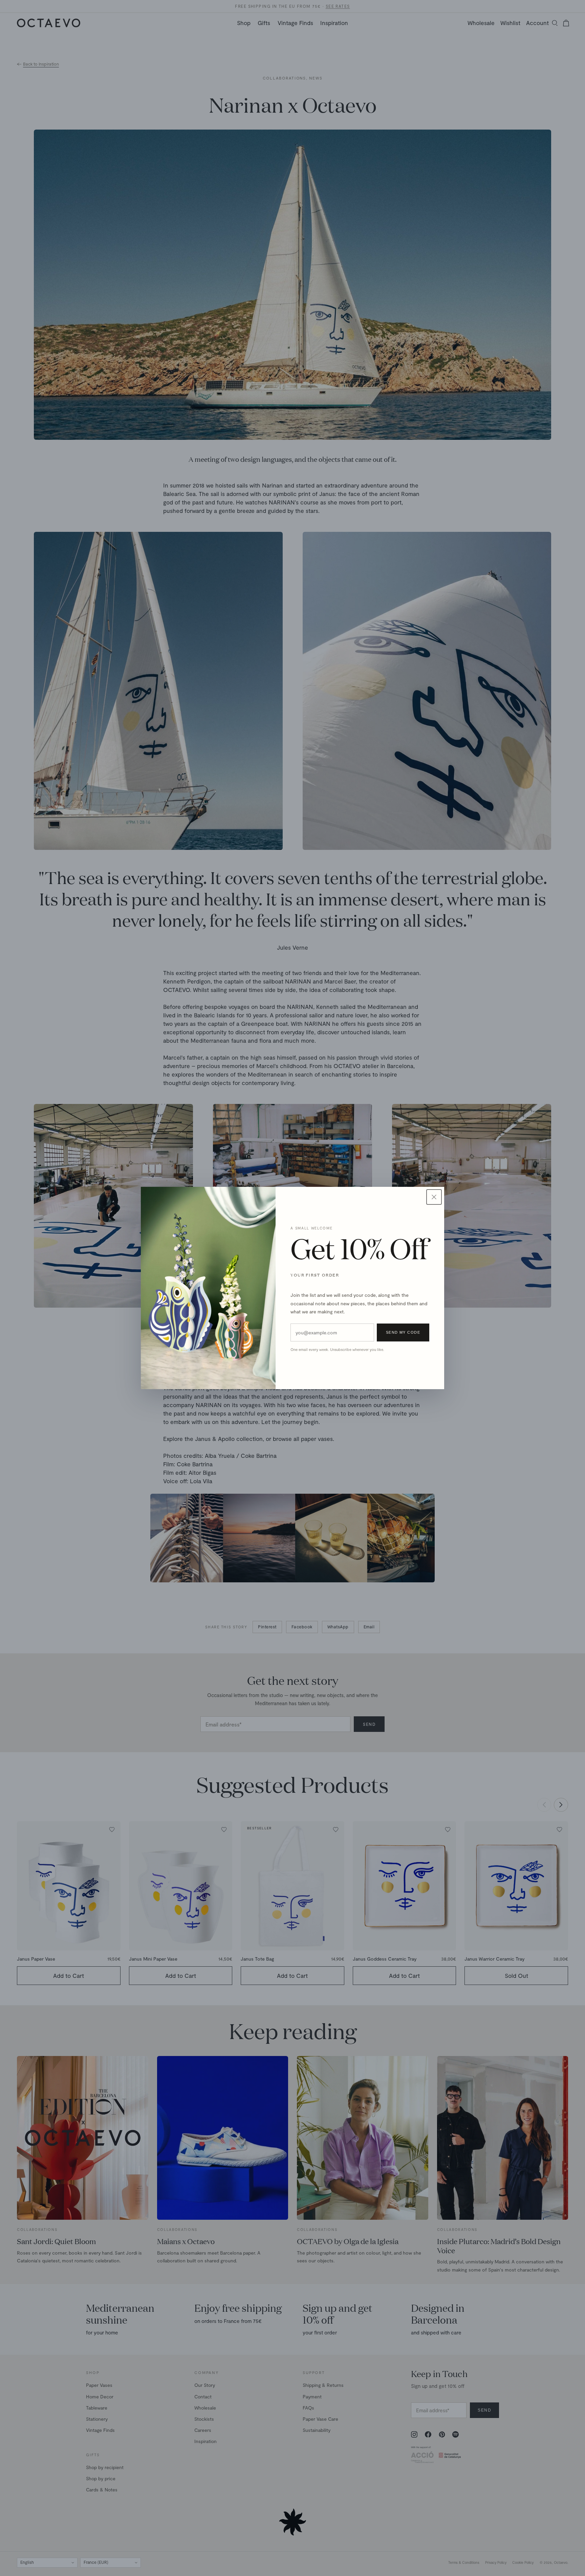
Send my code (403, 1332)
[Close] (434, 1197)
